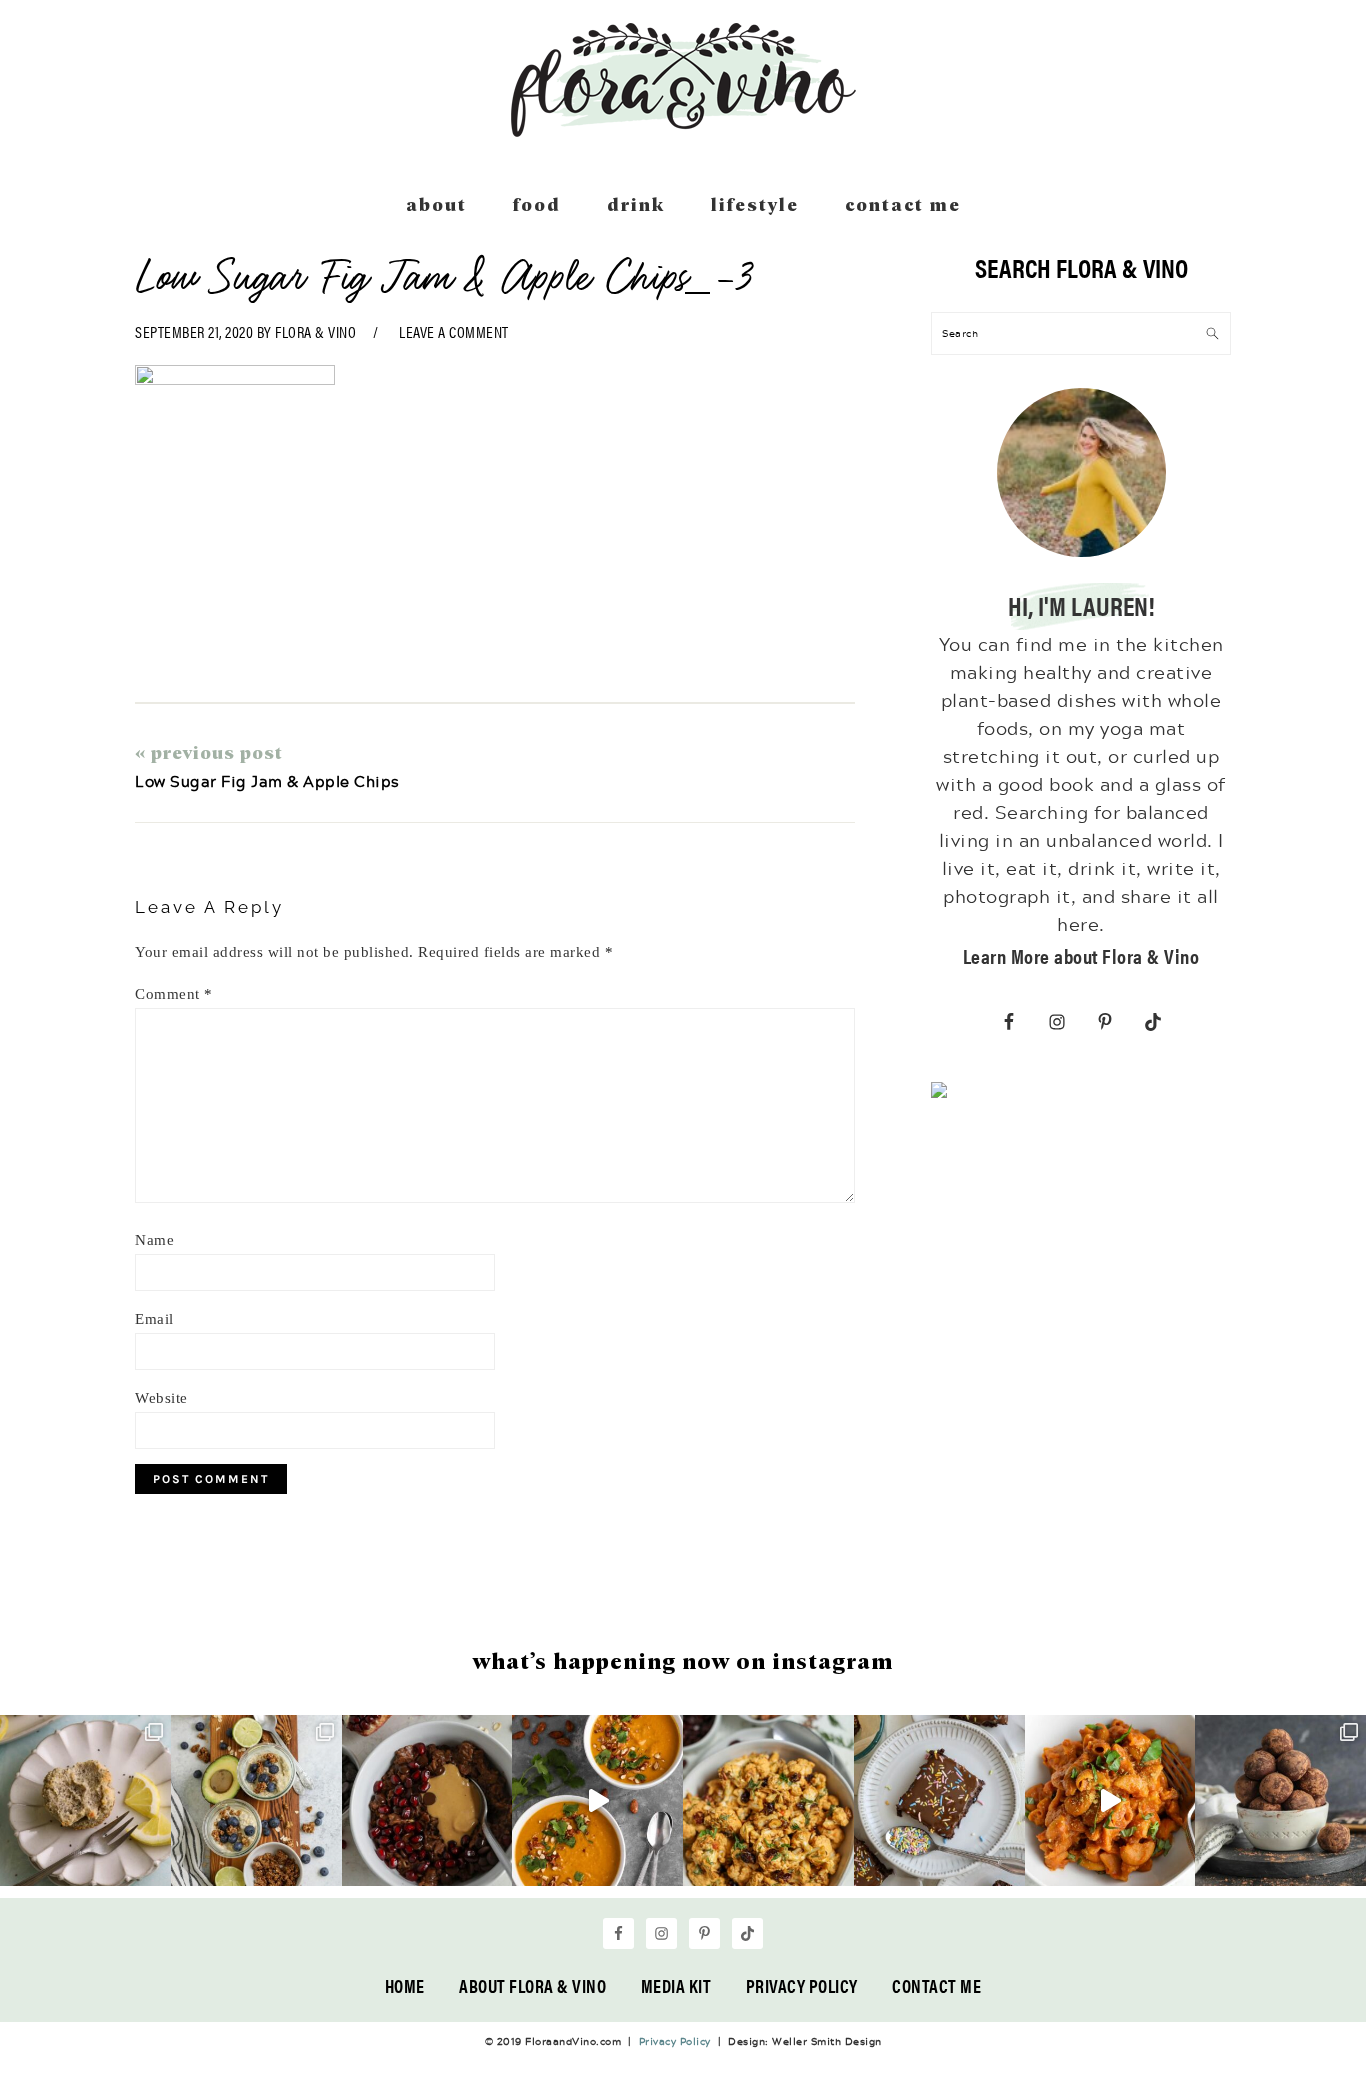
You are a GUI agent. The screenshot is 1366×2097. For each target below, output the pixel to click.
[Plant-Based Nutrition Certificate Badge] (939, 1094)
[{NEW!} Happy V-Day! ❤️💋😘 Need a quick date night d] (1110, 1800)
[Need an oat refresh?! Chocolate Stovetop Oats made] (427, 1800)
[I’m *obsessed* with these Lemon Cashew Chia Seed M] (85, 1800)
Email (154, 1319)
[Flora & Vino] (683, 130)
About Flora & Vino (532, 1985)
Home (405, 1985)
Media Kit (676, 1985)
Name (154, 1240)
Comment (174, 994)
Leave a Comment (454, 331)
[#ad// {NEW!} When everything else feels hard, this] (597, 1800)
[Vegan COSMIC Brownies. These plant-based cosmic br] (939, 1800)
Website (161, 1398)
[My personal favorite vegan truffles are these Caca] (1280, 1800)
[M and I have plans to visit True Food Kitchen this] (768, 1800)
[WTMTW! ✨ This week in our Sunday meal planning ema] (256, 1800)
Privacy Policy (802, 1985)
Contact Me (936, 1985)
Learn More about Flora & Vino (1081, 955)
